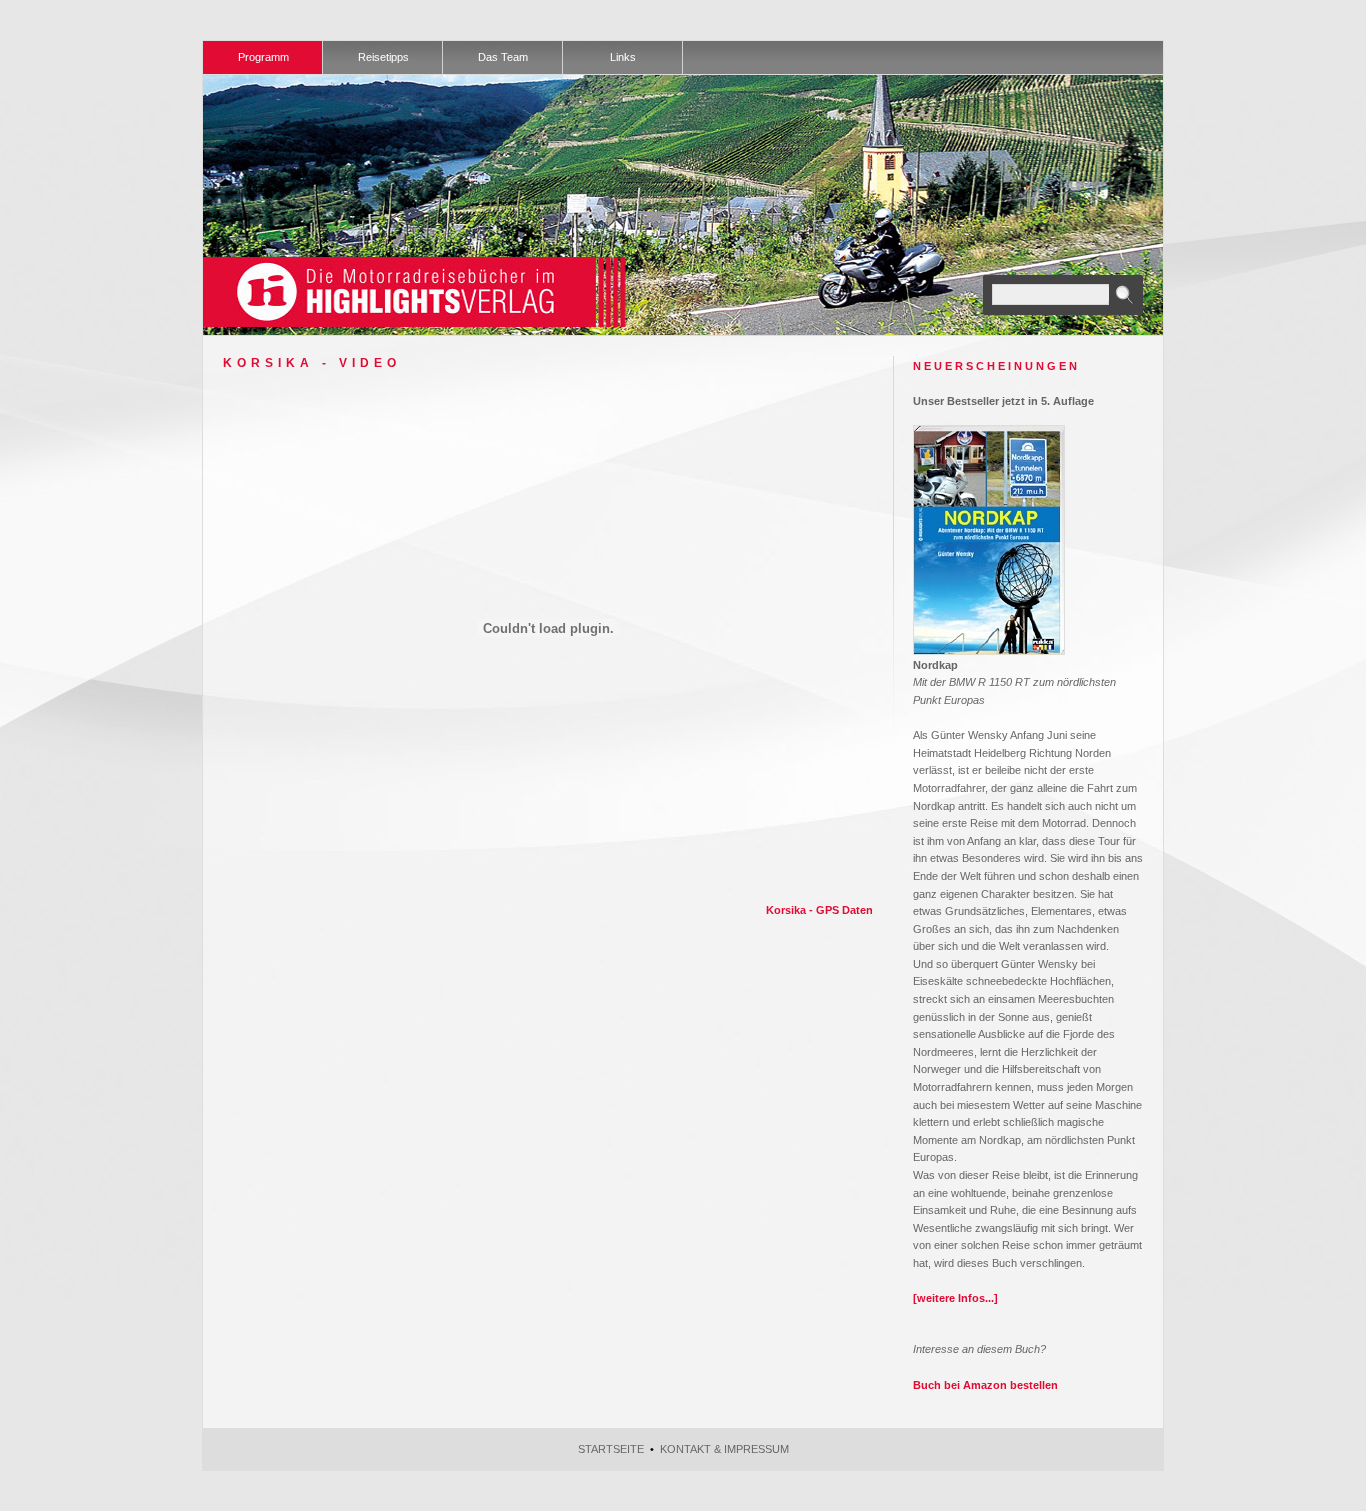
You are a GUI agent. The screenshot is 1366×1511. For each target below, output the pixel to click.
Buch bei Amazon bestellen (985, 1385)
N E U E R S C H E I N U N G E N (995, 366)
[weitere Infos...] (955, 1298)
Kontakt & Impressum (724, 1449)
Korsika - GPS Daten (819, 910)
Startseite (611, 1449)
